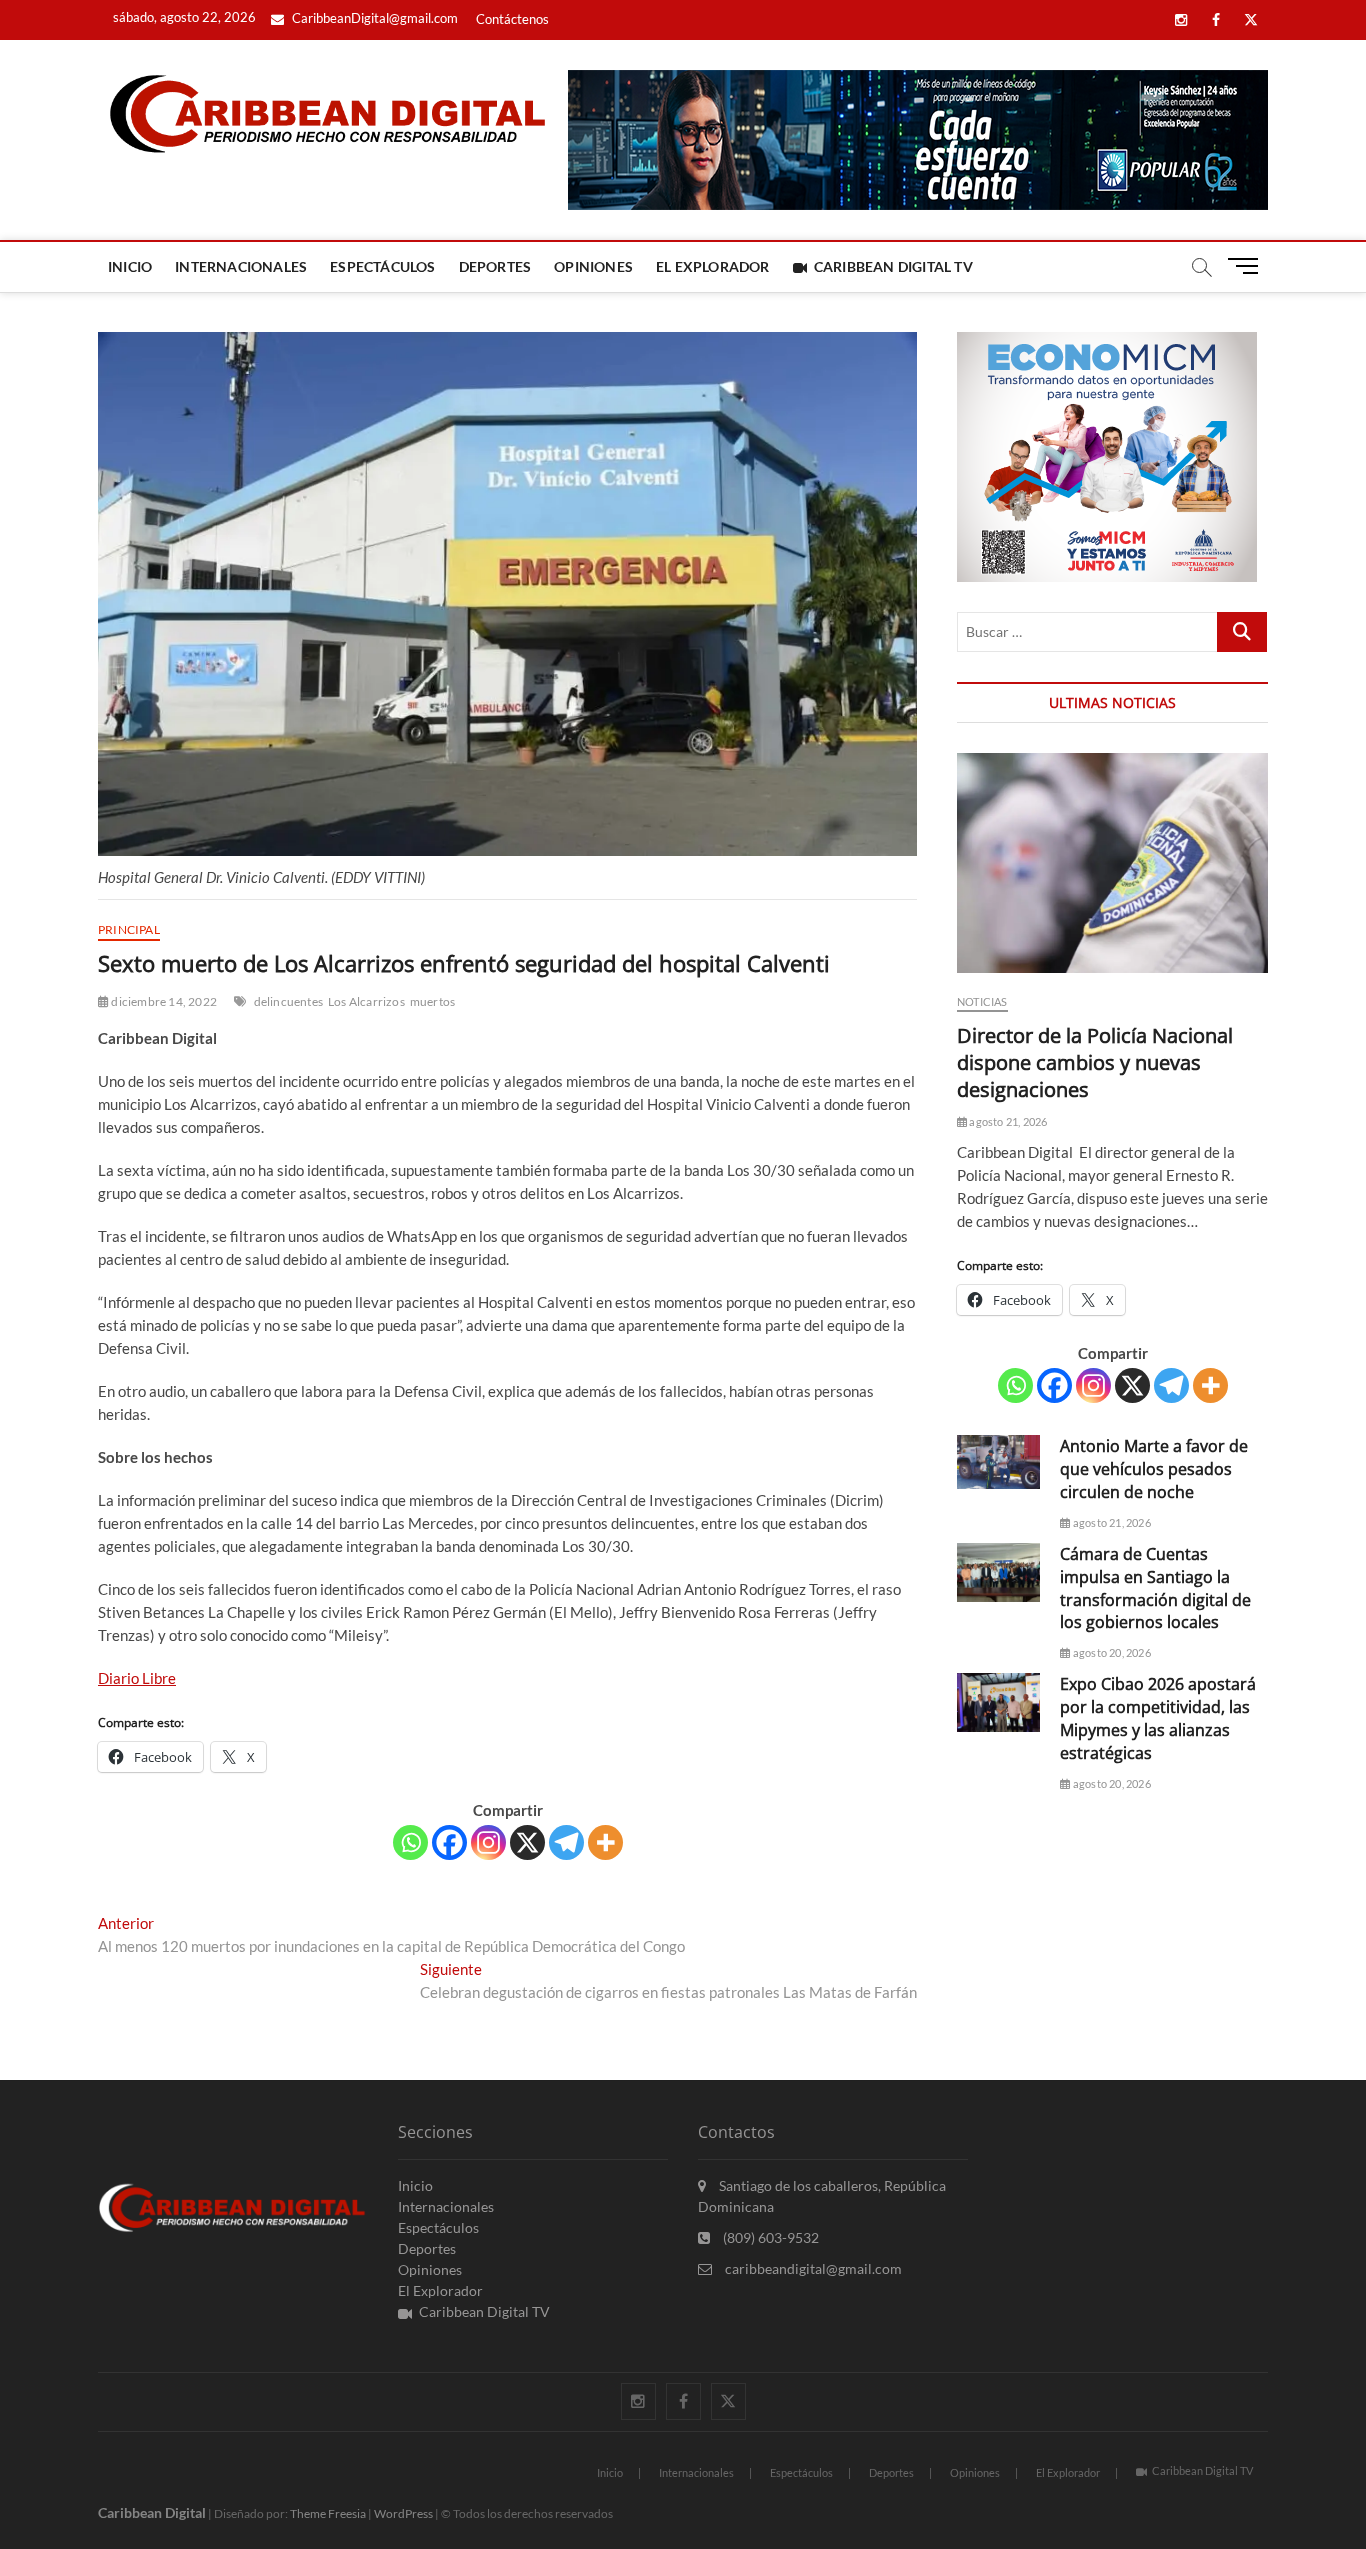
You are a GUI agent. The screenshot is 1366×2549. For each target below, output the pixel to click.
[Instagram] (488, 1842)
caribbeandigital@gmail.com (812, 2268)
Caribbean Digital (152, 2512)
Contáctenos (512, 19)
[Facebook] (449, 1842)
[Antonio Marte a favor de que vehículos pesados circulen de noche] (998, 1462)
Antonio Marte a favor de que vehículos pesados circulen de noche (1154, 1469)
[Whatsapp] (410, 1842)
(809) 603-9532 (769, 2237)
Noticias (982, 1001)
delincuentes (288, 1001)
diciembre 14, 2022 (163, 1001)
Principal (129, 929)
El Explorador (713, 266)
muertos (432, 1001)
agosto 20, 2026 (1110, 1652)
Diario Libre (137, 1678)
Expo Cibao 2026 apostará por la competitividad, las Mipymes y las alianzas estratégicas (1158, 1718)
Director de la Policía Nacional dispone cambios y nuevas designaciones (1095, 1062)
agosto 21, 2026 (1007, 1121)
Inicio (130, 266)
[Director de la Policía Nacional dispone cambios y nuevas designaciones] (1112, 863)
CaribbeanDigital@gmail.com (373, 18)
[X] (527, 1842)
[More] (605, 1842)
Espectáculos (382, 266)
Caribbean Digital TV (893, 266)
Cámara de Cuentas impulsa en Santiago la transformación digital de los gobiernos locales (1155, 1588)
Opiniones (593, 266)
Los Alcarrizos (366, 1001)
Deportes (495, 266)
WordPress (403, 2513)
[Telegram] (566, 1842)
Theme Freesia (328, 2513)
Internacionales (241, 266)
